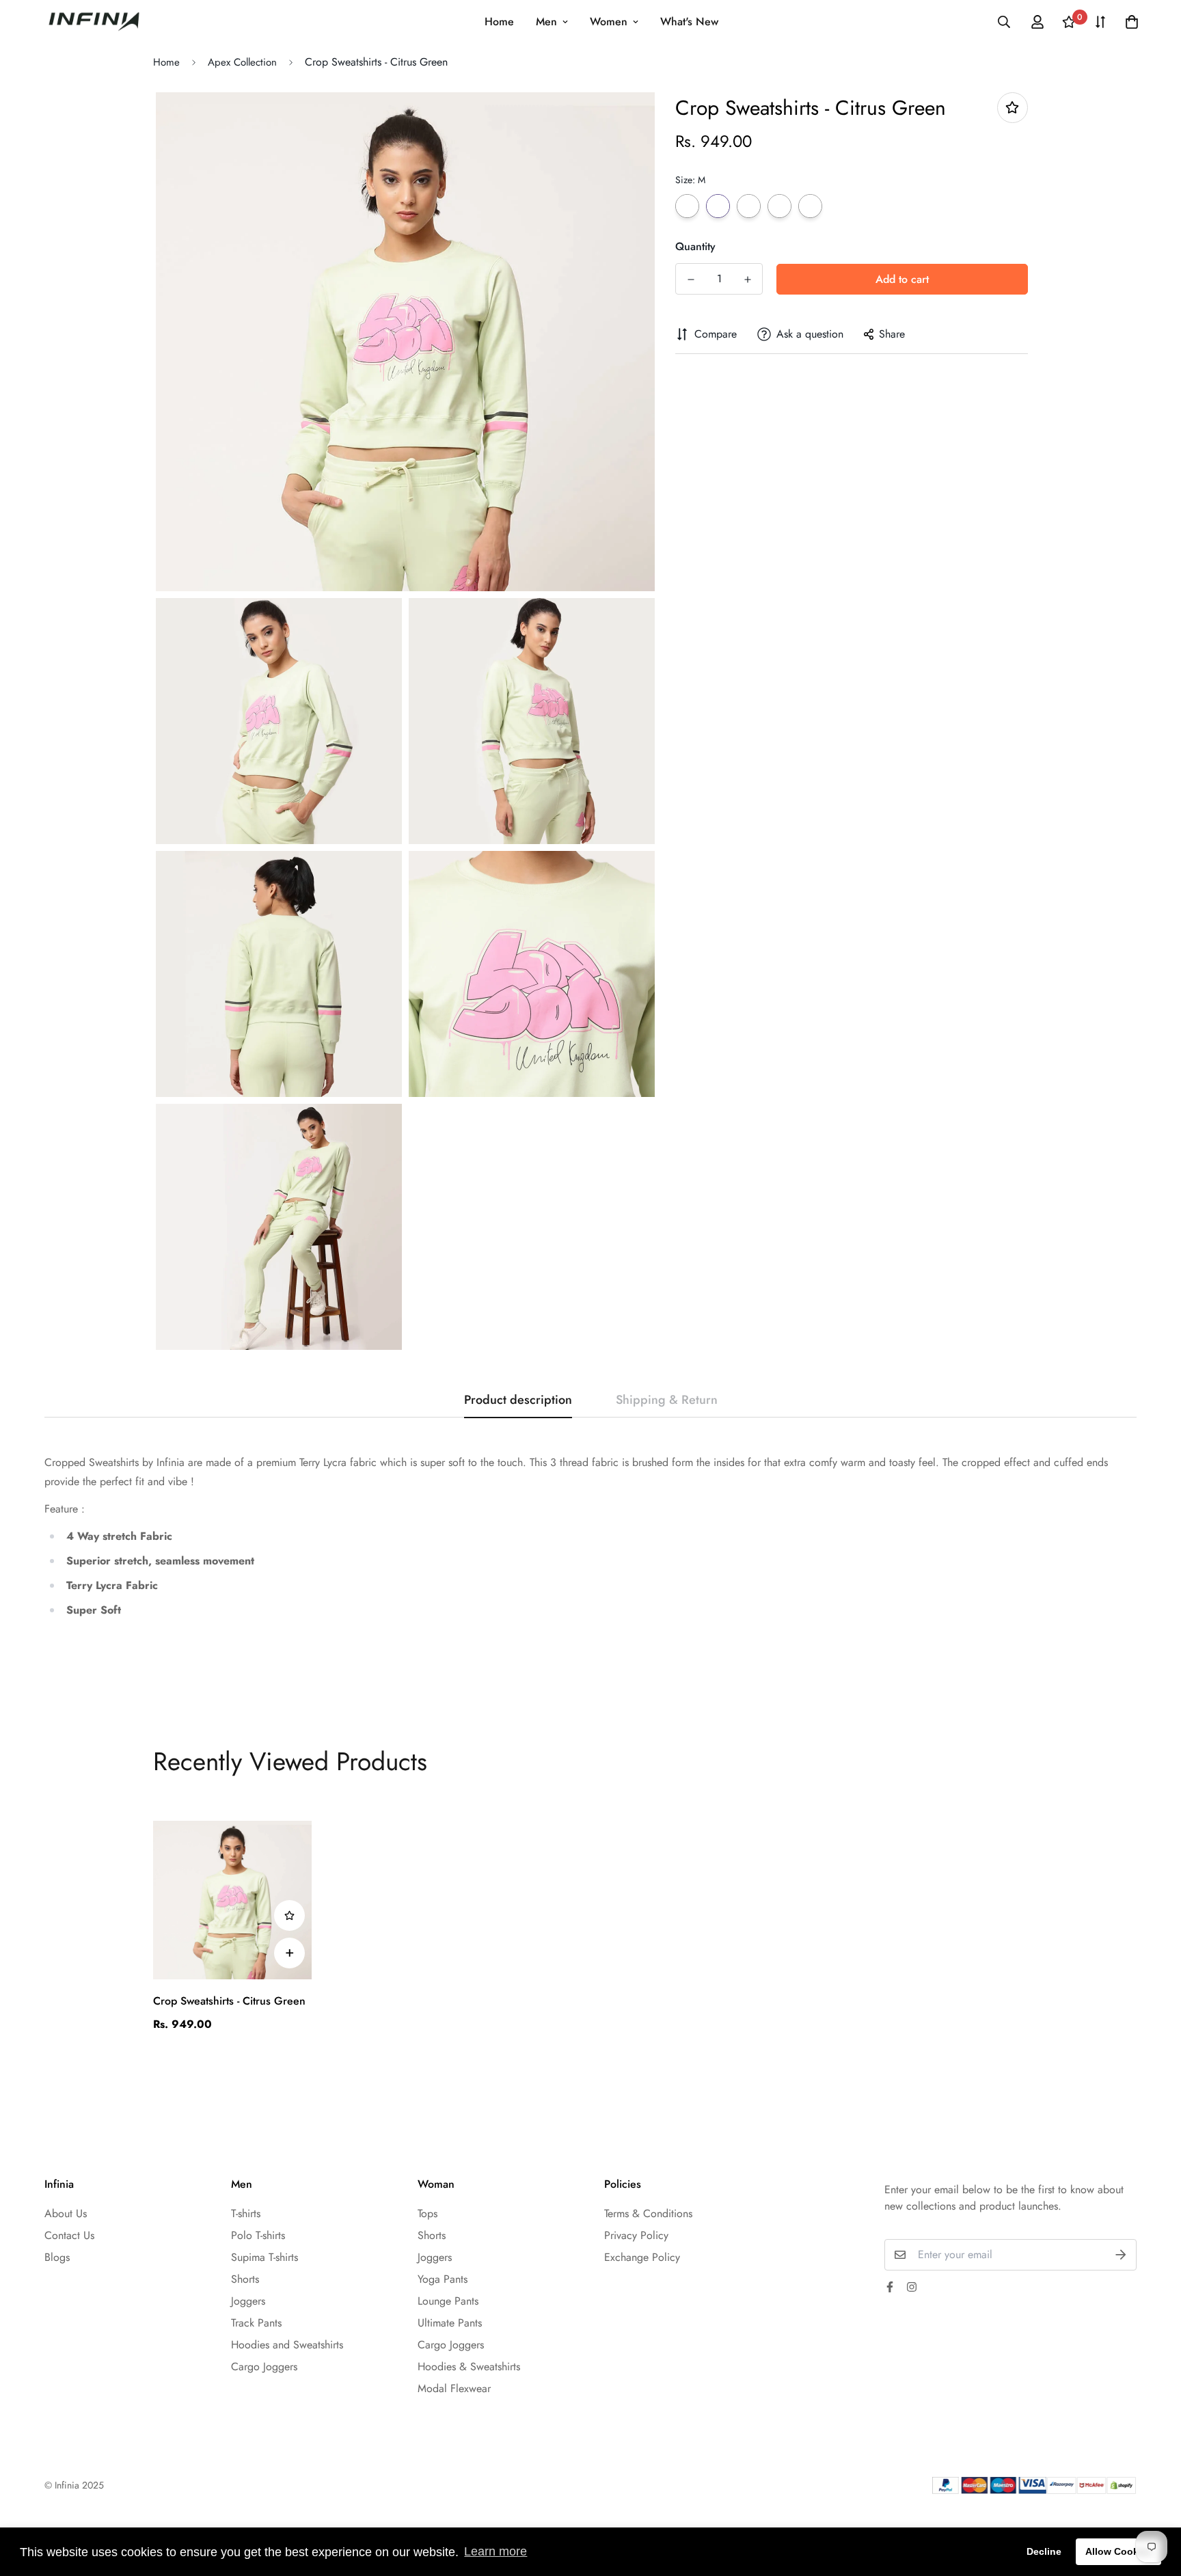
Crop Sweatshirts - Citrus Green (229, 2001)
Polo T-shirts (258, 2235)
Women (609, 22)
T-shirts (246, 2213)
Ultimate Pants (450, 2323)
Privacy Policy (636, 2235)
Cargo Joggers (264, 2367)
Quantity (695, 246)
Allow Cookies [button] (1119, 2551)
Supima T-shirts (264, 2257)
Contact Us (69, 2235)
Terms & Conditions (648, 2213)
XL (779, 206)
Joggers (248, 2301)
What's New (689, 22)
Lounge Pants (448, 2301)
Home (499, 22)
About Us (66, 2213)
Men (546, 22)
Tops (427, 2213)
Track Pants (256, 2323)
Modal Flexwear (454, 2388)
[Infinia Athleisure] (94, 22)
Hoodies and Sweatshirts (287, 2345)
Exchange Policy (642, 2257)
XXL (810, 206)
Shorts (245, 2279)
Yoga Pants (443, 2279)
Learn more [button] (496, 2551)
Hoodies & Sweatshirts (469, 2367)
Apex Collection (242, 62)
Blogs (57, 2257)
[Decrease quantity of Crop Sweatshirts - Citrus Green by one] (691, 280)
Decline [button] (1044, 2551)
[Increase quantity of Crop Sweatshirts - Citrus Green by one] (747, 280)
